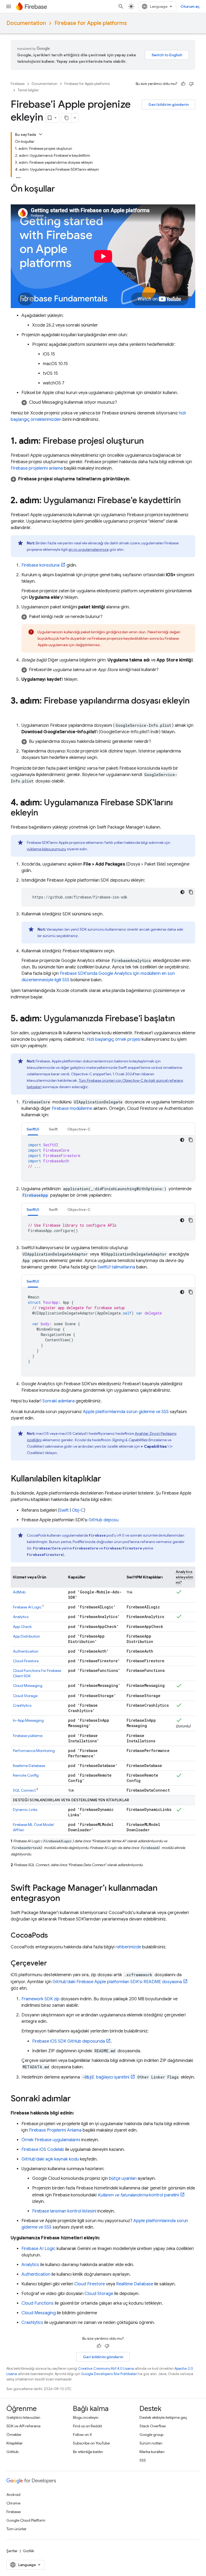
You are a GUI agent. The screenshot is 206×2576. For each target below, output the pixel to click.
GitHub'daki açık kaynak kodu (50, 2159)
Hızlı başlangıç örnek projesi (114, 1039)
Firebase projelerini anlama (37, 468)
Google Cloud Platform (26, 2520)
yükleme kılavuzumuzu (46, 849)
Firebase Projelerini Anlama (55, 2130)
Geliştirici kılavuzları (23, 2417)
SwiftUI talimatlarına (116, 1267)
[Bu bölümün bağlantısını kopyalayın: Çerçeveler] (52, 1964)
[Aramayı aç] (121, 6)
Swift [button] (53, 1129)
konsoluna (41, 565)
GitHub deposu (104, 1520)
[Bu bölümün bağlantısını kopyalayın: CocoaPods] (53, 1936)
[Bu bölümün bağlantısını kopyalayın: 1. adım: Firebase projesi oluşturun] (149, 441)
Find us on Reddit (87, 2426)
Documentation (26, 23)
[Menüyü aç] (9, 6)
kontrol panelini (138, 2195)
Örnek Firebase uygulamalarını (51, 2140)
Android (13, 2495)
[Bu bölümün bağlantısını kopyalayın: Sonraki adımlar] (76, 2099)
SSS (143, 2460)
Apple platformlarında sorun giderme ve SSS (126, 1412)
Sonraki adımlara (58, 1401)
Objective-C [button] (79, 1129)
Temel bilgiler (28, 90)
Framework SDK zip (41, 1999)
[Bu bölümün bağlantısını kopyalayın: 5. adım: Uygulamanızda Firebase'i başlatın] (180, 1019)
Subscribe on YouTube (91, 2443)
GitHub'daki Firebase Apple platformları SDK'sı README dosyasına (117, 1982)
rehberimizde (128, 1947)
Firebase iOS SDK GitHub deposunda (69, 2041)
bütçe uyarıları (123, 2178)
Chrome (13, 2503)
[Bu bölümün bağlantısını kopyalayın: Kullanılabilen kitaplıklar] (106, 1479)
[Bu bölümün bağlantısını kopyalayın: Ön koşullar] (60, 189)
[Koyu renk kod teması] (182, 892)
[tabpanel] (108, 1158)
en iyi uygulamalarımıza (89, 549)
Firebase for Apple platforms (91, 23)
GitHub (12, 2452)
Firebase (18, 84)
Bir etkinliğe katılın (88, 2452)
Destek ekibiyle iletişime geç (163, 2417)
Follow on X (82, 2435)
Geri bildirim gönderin (168, 104)
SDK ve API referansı (23, 2426)
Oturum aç (190, 6)
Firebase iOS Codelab (43, 2150)
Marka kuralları (152, 2452)
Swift (64, 1510)
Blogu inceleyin (86, 2417)
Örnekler (14, 2435)
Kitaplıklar (15, 2443)
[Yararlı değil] (191, 84)
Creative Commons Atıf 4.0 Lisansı (106, 2369)
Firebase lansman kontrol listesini (64, 2211)
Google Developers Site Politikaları (109, 2374)
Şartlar (12, 2551)
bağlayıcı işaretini (106, 2077)
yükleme (28, 1736)
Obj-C (78, 1510)
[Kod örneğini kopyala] (191, 892)
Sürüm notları (151, 2443)
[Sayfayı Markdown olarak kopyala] (67, 118)
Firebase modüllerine (72, 1109)
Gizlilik (28, 2551)
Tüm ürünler (16, 2529)
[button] (108, 402)
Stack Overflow (153, 2426)
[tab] (33, 1129)
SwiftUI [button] (33, 1129)
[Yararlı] (183, 84)
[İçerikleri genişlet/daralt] (41, 134)
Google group (151, 2435)
